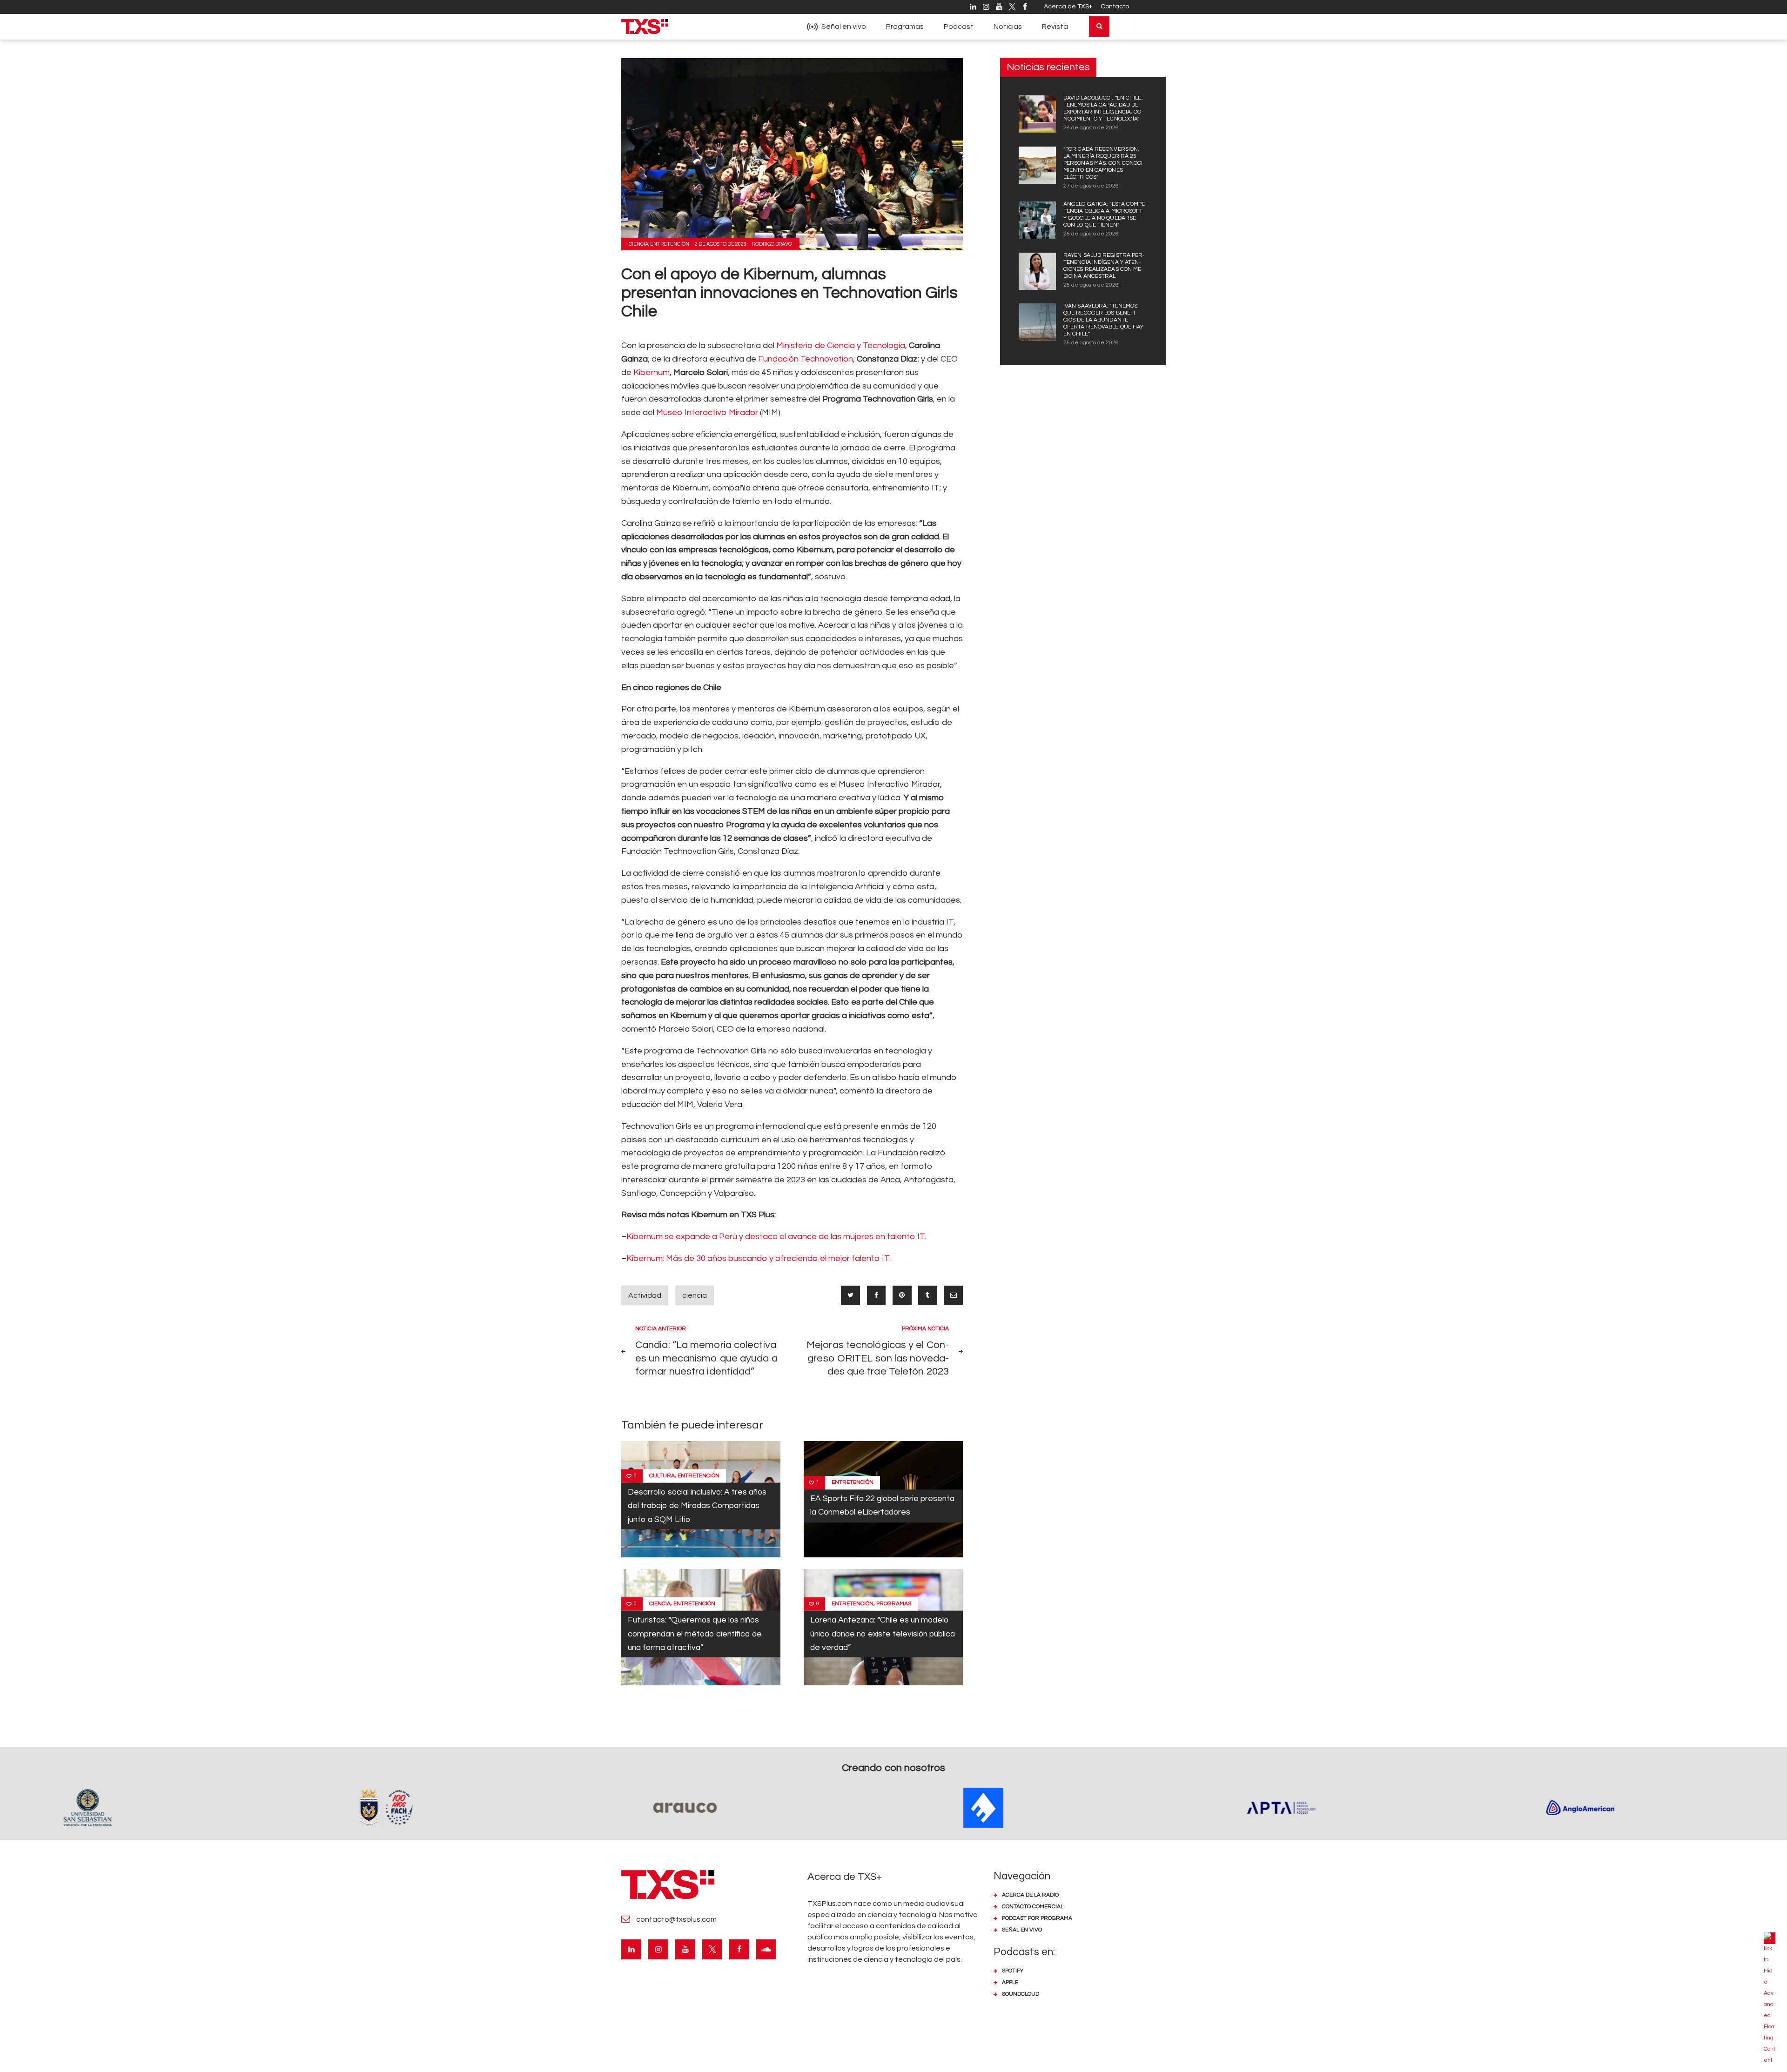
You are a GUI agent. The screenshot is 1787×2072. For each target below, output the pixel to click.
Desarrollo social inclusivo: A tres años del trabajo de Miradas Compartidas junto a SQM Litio (697, 1506)
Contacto (1115, 7)
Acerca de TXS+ (1068, 7)
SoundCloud (1021, 1994)
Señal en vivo (1022, 1930)
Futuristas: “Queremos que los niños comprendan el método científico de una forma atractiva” (695, 1634)
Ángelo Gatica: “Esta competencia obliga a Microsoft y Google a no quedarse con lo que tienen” (1105, 215)
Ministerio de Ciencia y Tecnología (841, 345)
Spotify (1013, 1971)
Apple (1010, 1982)
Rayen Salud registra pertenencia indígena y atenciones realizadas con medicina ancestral (1104, 266)
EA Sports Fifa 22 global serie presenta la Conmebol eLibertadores (882, 1505)
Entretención (670, 244)
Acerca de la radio (1030, 1895)
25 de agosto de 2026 (1091, 234)
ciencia (695, 1295)
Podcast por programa (1037, 1918)
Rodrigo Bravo (772, 244)
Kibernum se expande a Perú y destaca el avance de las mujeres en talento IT (776, 1237)
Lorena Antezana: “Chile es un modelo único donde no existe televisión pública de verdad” (883, 1634)
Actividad (645, 1295)
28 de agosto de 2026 (1091, 128)
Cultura (662, 1476)
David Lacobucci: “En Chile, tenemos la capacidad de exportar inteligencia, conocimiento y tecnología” (1103, 108)
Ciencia (638, 244)
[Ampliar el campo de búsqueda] (1099, 27)
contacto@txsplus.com (676, 1919)
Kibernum (652, 372)
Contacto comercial (1033, 1907)
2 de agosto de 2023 (721, 244)
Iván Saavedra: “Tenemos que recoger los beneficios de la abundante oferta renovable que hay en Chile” (1103, 320)
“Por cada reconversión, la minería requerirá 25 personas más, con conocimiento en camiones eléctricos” (1104, 163)
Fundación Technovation (806, 359)
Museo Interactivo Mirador (707, 412)
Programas (894, 1604)
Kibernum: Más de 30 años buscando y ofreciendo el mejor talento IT (758, 1258)
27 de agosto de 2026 (1091, 186)
